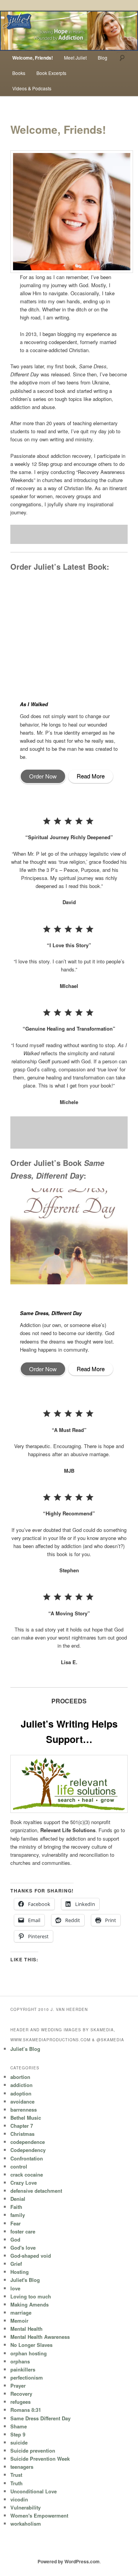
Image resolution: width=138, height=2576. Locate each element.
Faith (16, 2207)
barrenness (24, 2110)
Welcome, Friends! (33, 58)
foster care (23, 2231)
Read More (91, 776)
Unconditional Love (34, 2491)
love (15, 2288)
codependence (28, 2142)
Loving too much (31, 2296)
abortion (20, 2077)
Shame (19, 2426)
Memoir (19, 2321)
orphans (20, 2361)
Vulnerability (25, 2507)
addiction (21, 2085)
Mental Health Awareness (40, 2337)
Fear (16, 2223)
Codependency (28, 2150)
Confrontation (27, 2158)
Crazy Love (24, 2183)
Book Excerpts (51, 73)
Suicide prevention (33, 2450)
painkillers (23, 2369)
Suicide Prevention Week (40, 2459)
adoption (21, 2093)
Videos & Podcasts (32, 88)
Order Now (43, 776)
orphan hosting (29, 2353)
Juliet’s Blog (25, 2049)
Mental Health (26, 2329)
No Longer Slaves (31, 2345)
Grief (16, 2264)
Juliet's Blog (25, 2280)
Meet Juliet (75, 57)
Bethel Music (26, 2118)
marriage (21, 2312)
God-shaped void (31, 2256)
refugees (21, 2402)
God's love (23, 2248)
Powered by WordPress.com (69, 2561)
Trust (16, 2475)
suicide (19, 2442)
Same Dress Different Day (40, 2418)
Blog (103, 57)
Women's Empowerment (39, 2515)
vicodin (19, 2499)
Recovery (21, 2394)
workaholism (26, 2524)
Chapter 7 (22, 2126)
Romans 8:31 (26, 2410)
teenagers (22, 2467)
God (15, 2239)
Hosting (20, 2272)
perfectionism (27, 2377)
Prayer (18, 2386)
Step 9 (18, 2434)
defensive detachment (36, 2191)
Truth (16, 2483)
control (19, 2166)
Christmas (22, 2134)
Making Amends (30, 2304)
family (18, 2215)
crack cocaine (27, 2174)
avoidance (22, 2101)
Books (19, 73)
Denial (18, 2199)
